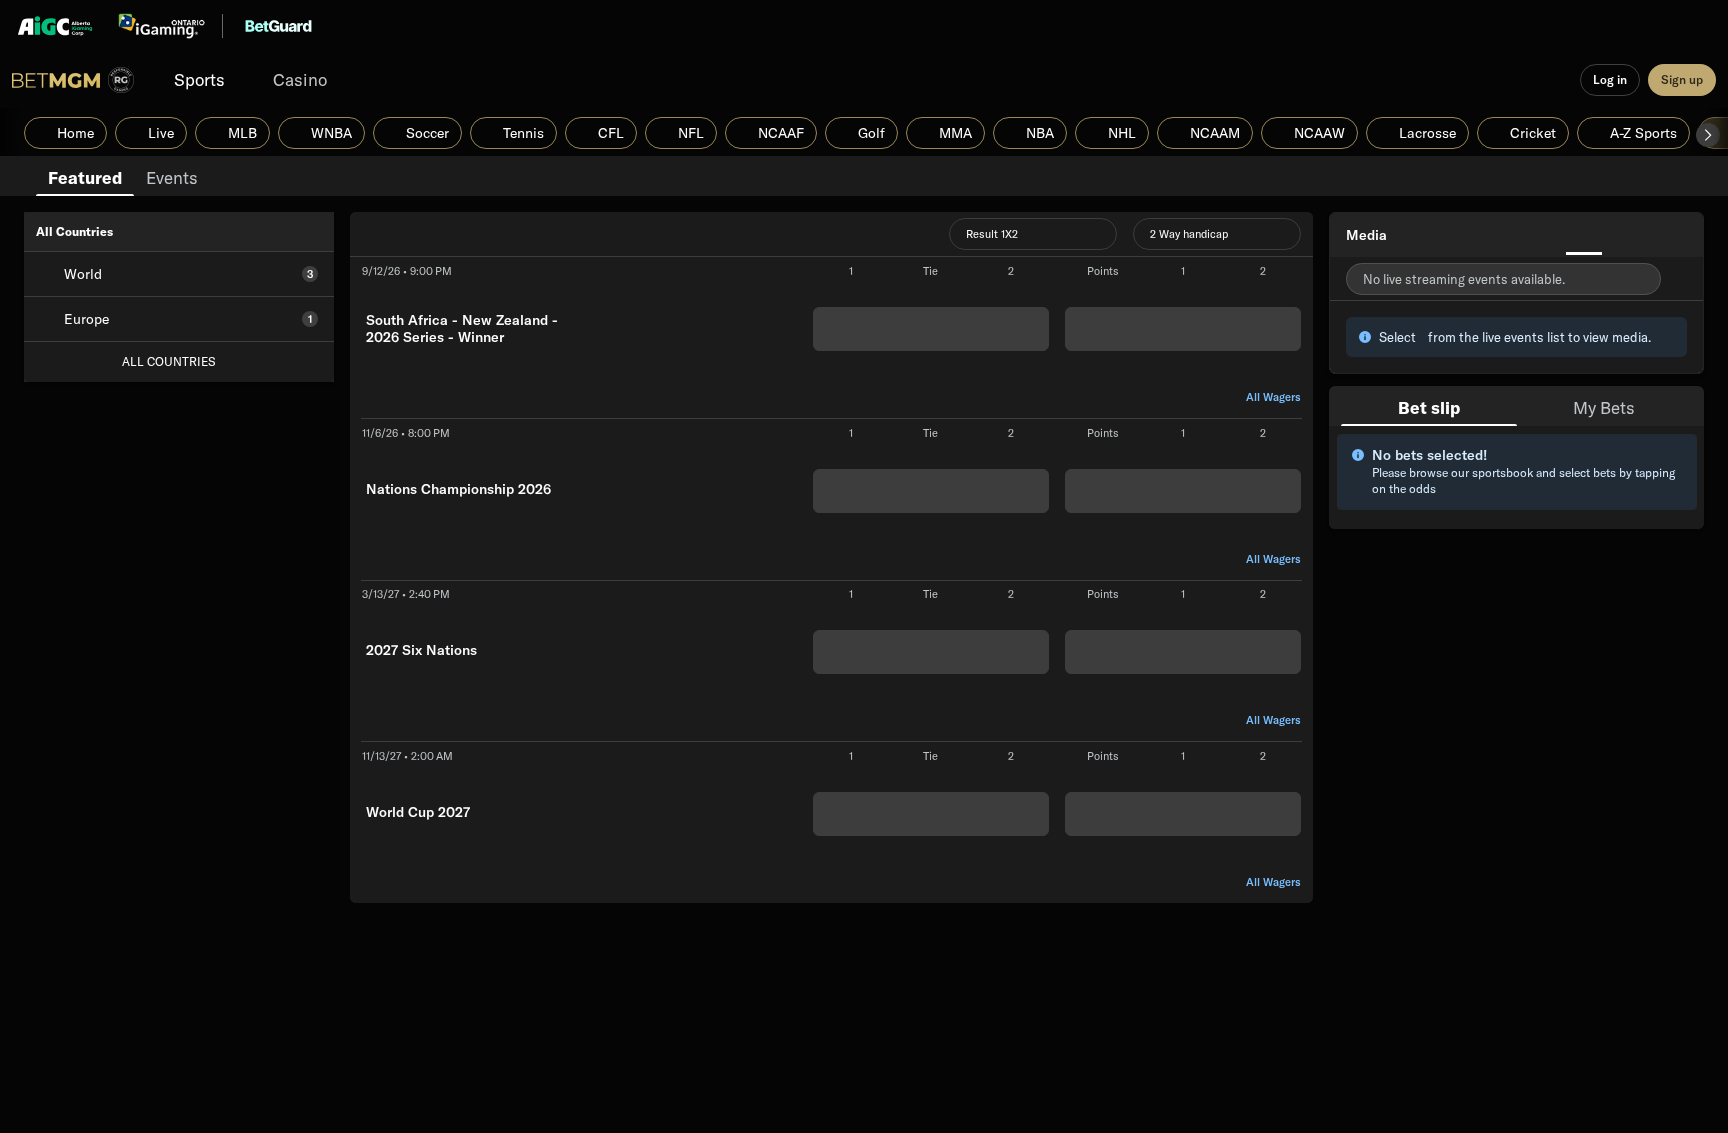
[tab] (85, 176)
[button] (1708, 135)
